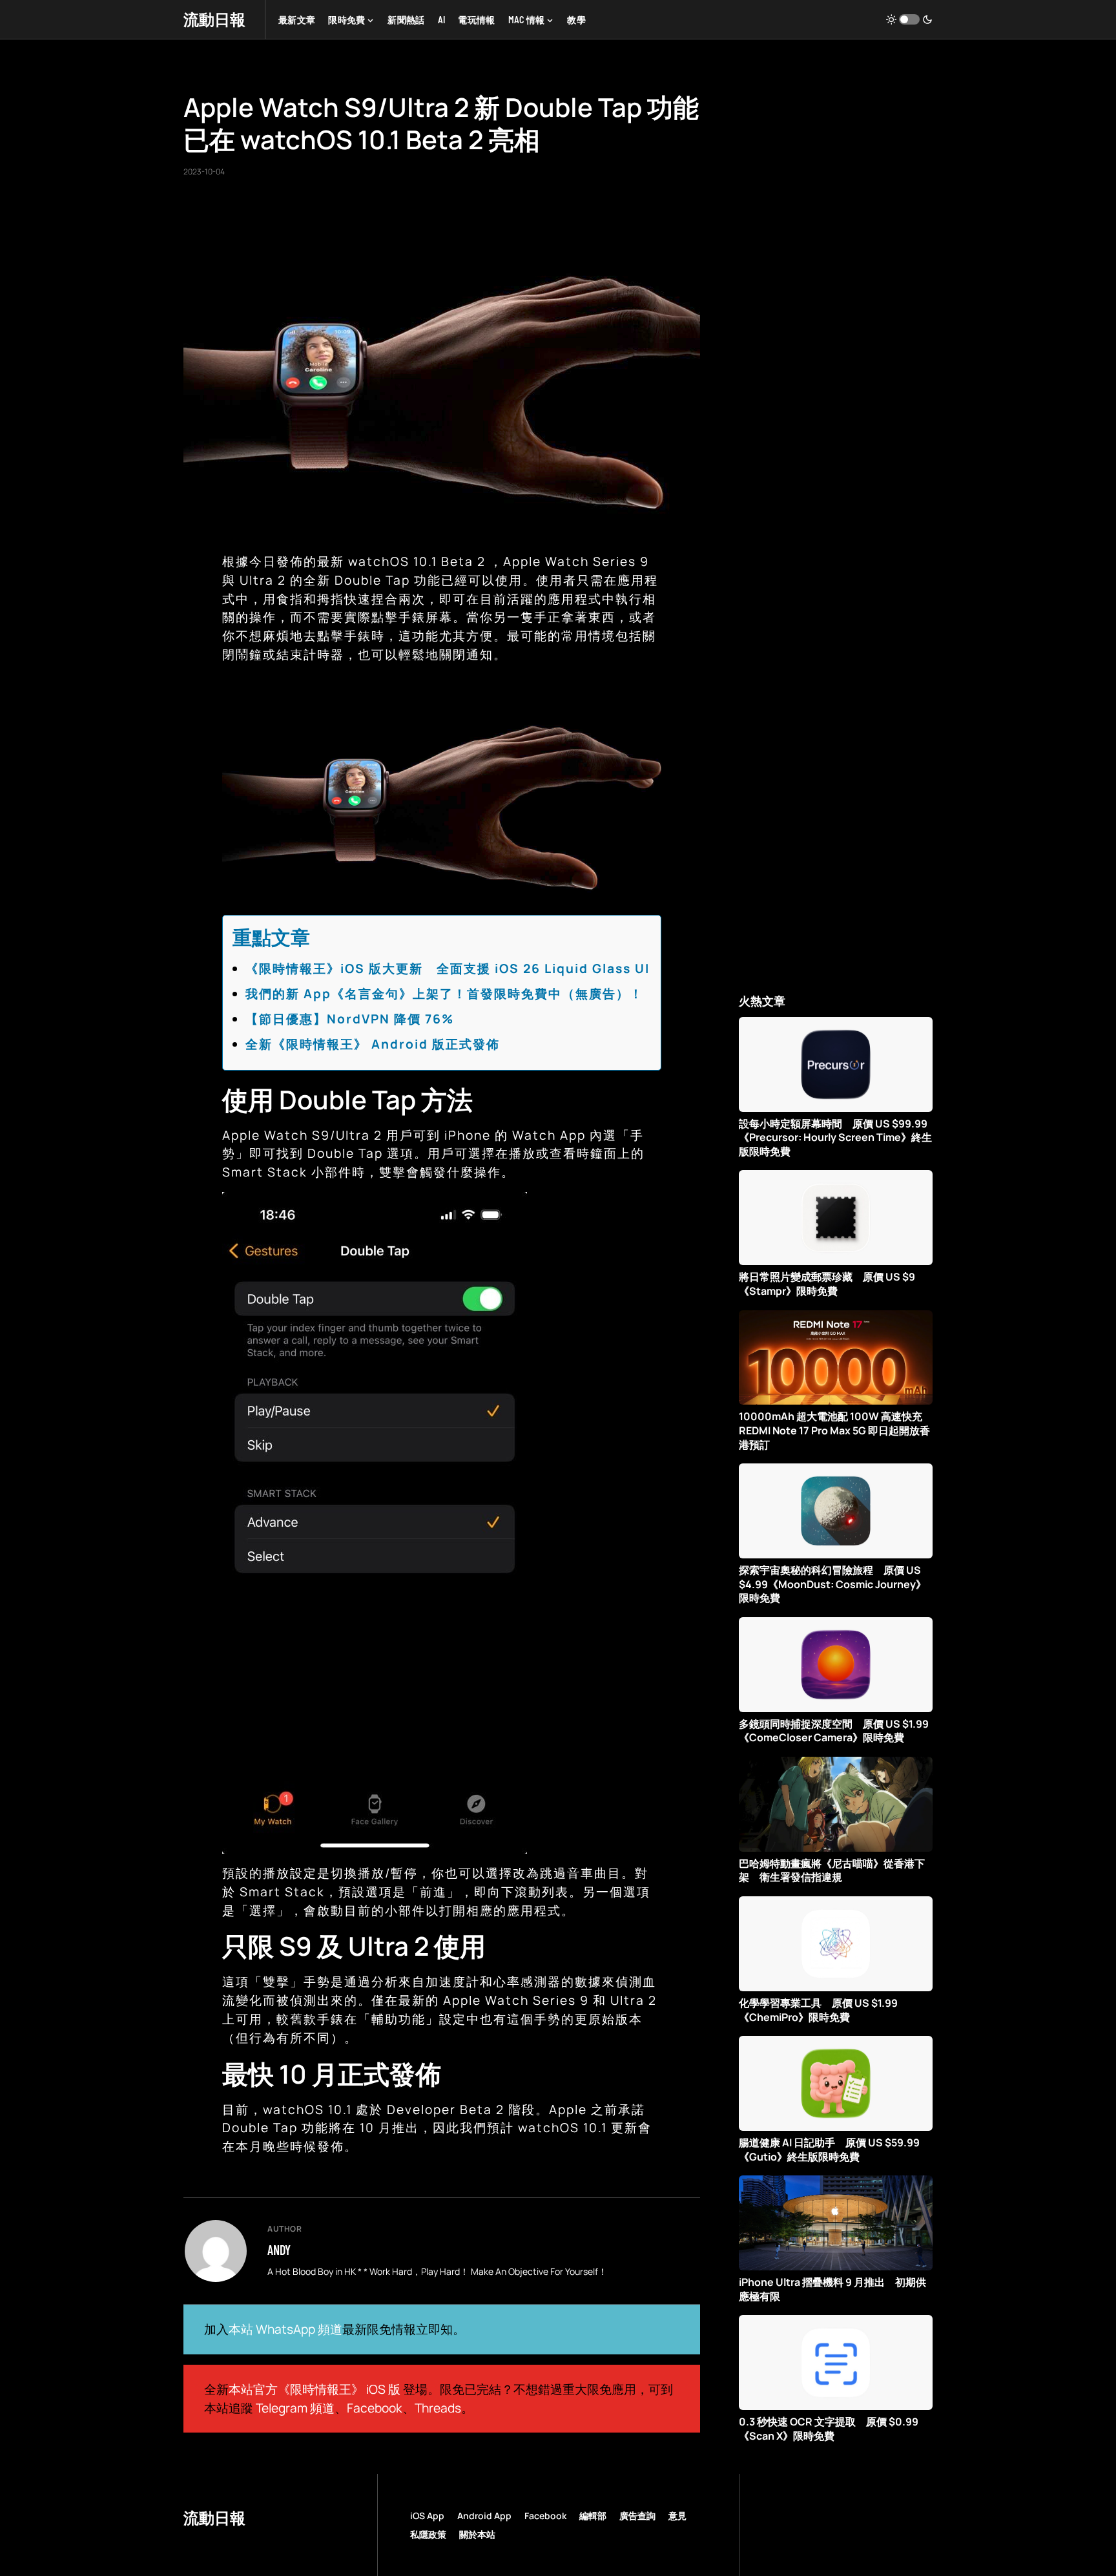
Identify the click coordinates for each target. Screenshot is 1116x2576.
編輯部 (593, 2516)
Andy (279, 2250)
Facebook (375, 2408)
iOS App (427, 2516)
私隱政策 (428, 2534)
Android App (484, 2516)
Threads (438, 2408)
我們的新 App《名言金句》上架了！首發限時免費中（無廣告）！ (444, 994)
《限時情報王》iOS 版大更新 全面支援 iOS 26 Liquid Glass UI (448, 969)
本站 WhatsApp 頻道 (285, 2329)
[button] (909, 19)
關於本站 (477, 2534)
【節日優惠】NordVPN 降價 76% (350, 1019)
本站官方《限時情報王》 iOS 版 (315, 2389)
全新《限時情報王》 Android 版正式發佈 (373, 1044)
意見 (677, 2516)
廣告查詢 (637, 2516)
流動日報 (214, 19)
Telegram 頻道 (295, 2408)
